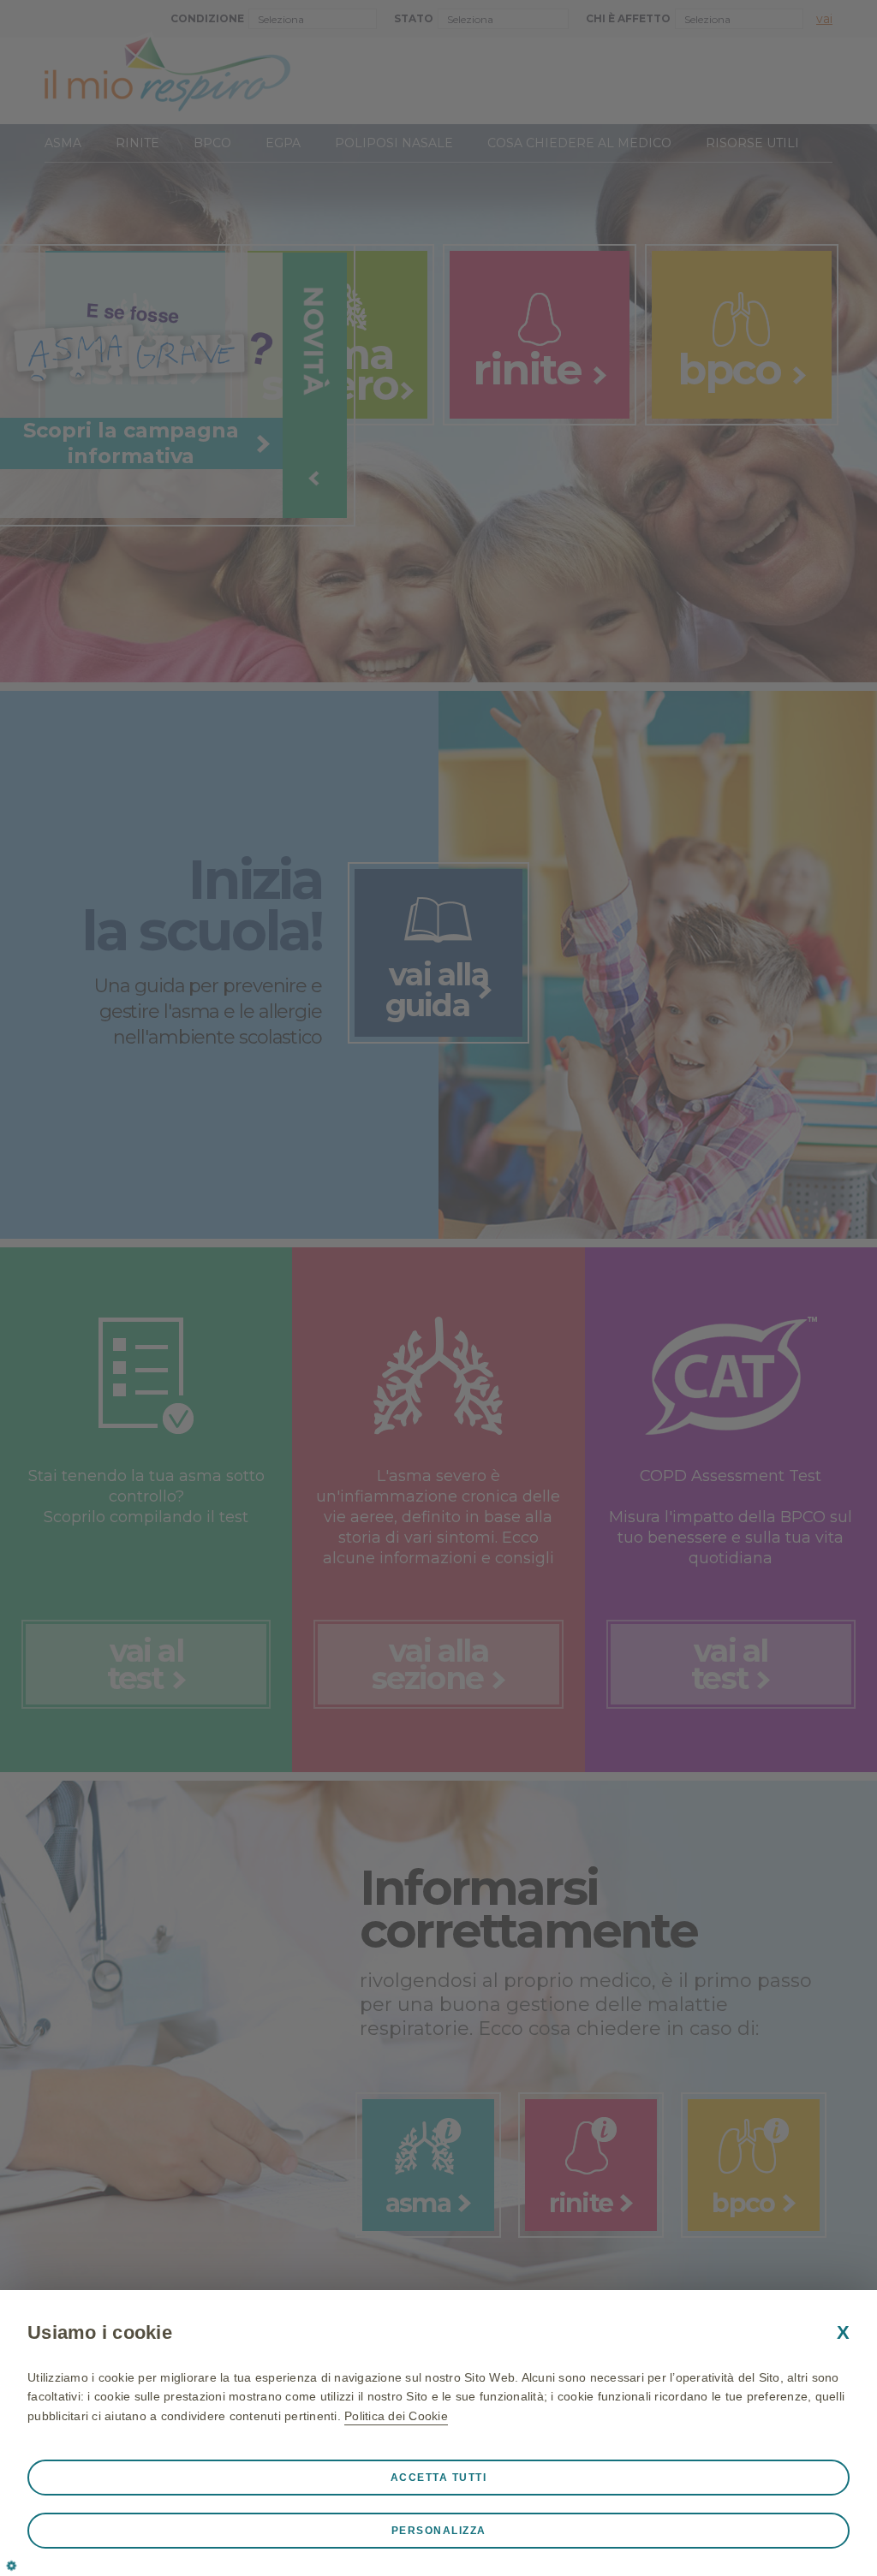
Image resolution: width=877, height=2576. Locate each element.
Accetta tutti (439, 2478)
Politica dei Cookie (396, 2416)
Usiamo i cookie (100, 2332)
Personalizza (439, 2531)
